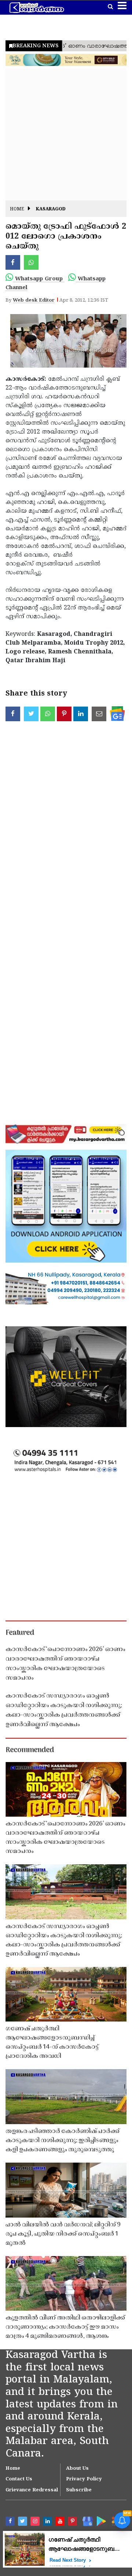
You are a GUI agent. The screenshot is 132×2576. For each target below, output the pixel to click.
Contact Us (19, 2479)
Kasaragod (51, 209)
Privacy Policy (84, 2479)
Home (17, 209)
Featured (20, 1633)
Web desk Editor (34, 301)
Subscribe (79, 2490)
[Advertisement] (66, 134)
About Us (77, 2469)
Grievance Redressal (32, 2490)
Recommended (30, 1750)
